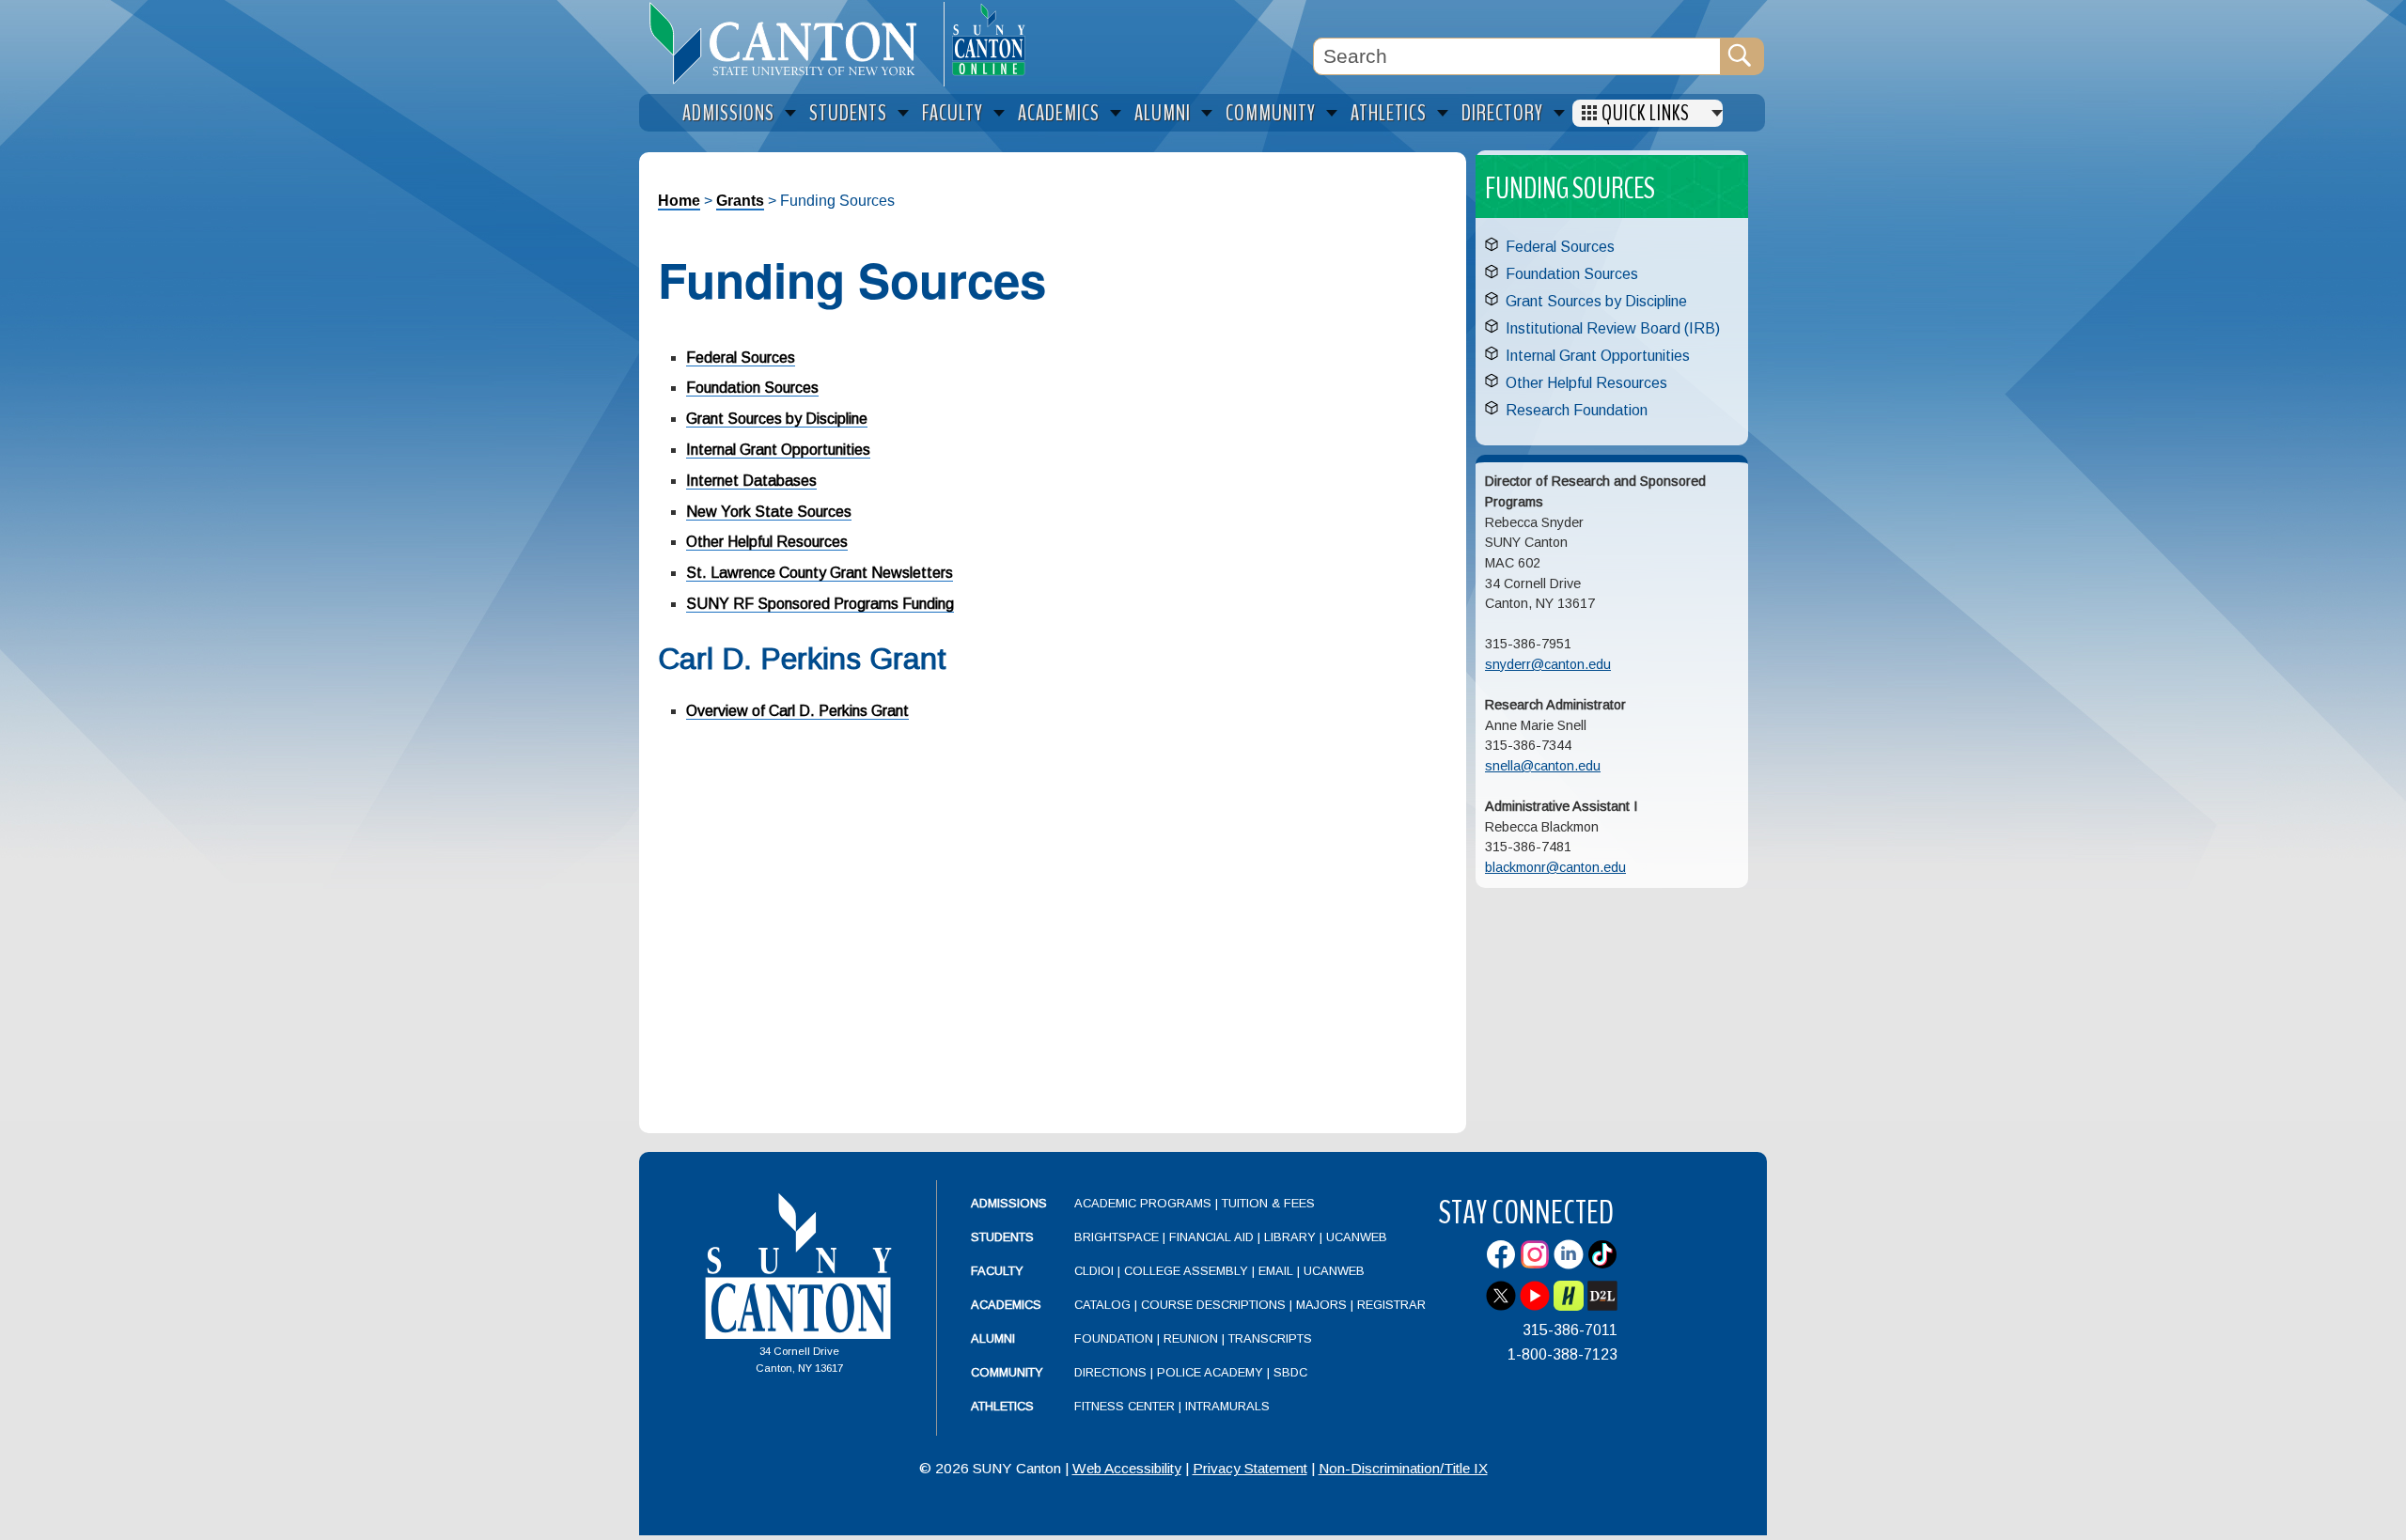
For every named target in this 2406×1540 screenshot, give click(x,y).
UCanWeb (1357, 1237)
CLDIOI (1094, 1271)
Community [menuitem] (1271, 113)
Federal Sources (741, 358)
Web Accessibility (1127, 1468)
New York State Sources (769, 512)
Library (1290, 1237)
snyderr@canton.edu (1548, 664)
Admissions (1009, 1203)
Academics (1006, 1305)
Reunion (1191, 1338)
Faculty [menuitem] (953, 113)
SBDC (1290, 1372)
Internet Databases (751, 481)
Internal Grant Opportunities (778, 450)
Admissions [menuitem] (728, 113)
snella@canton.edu (1543, 766)
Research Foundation (1577, 410)
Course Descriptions (1213, 1305)
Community (1007, 1372)
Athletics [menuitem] (1389, 113)
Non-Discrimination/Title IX (1403, 1468)
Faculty (997, 1271)
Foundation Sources (752, 388)
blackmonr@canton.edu (1555, 867)
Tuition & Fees (1268, 1203)
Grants (740, 201)
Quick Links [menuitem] (1646, 113)
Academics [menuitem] (1059, 113)
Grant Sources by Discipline (777, 419)
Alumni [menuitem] (1163, 113)
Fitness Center (1125, 1406)
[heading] (791, 43)
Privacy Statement (1250, 1468)
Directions (1110, 1372)
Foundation (1114, 1338)
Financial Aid (1211, 1237)
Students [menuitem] (848, 113)
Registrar (1391, 1305)
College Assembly (1186, 1271)
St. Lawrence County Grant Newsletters (820, 573)
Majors (1321, 1305)
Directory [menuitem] (1502, 113)
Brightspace (1117, 1237)
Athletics (1002, 1406)
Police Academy (1210, 1372)
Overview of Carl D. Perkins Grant (797, 711)
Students (1002, 1237)
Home (679, 201)
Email (1276, 1271)
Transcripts (1270, 1338)
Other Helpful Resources (767, 542)
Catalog (1102, 1305)
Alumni (993, 1338)
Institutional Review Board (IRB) (1613, 328)
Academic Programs (1145, 1203)
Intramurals (1227, 1406)
